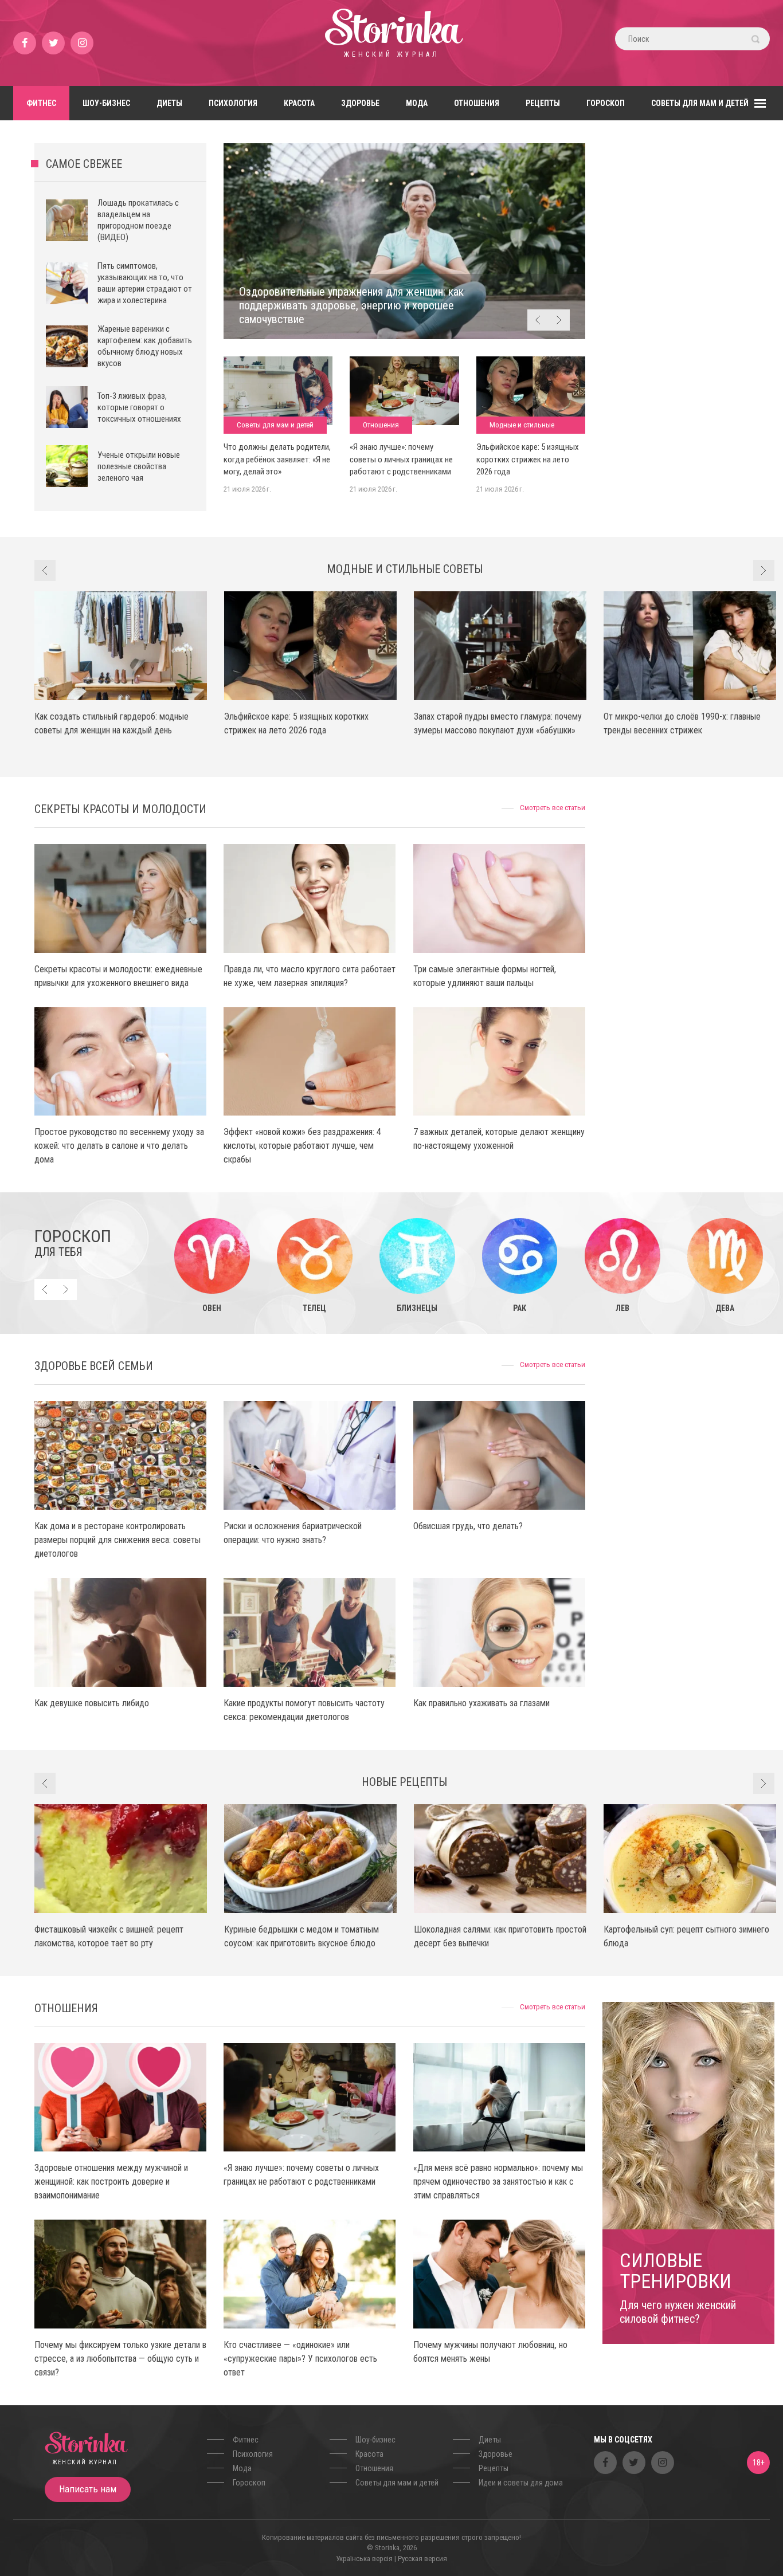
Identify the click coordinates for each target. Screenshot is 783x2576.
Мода (417, 103)
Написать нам (88, 2489)
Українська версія (364, 2559)
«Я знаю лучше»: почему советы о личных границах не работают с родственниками (401, 459)
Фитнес (41, 103)
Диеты (169, 103)
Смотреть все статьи (553, 808)
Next (559, 320)
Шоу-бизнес (106, 103)
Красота (299, 103)
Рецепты (543, 103)
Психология (233, 103)
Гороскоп (606, 103)
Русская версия (422, 2559)
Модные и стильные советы (522, 427)
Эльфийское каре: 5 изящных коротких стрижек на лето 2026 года (528, 459)
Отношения (477, 103)
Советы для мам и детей (700, 103)
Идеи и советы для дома (521, 2483)
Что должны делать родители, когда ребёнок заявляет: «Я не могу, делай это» (277, 459)
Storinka (391, 43)
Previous (538, 320)
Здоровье (360, 103)
